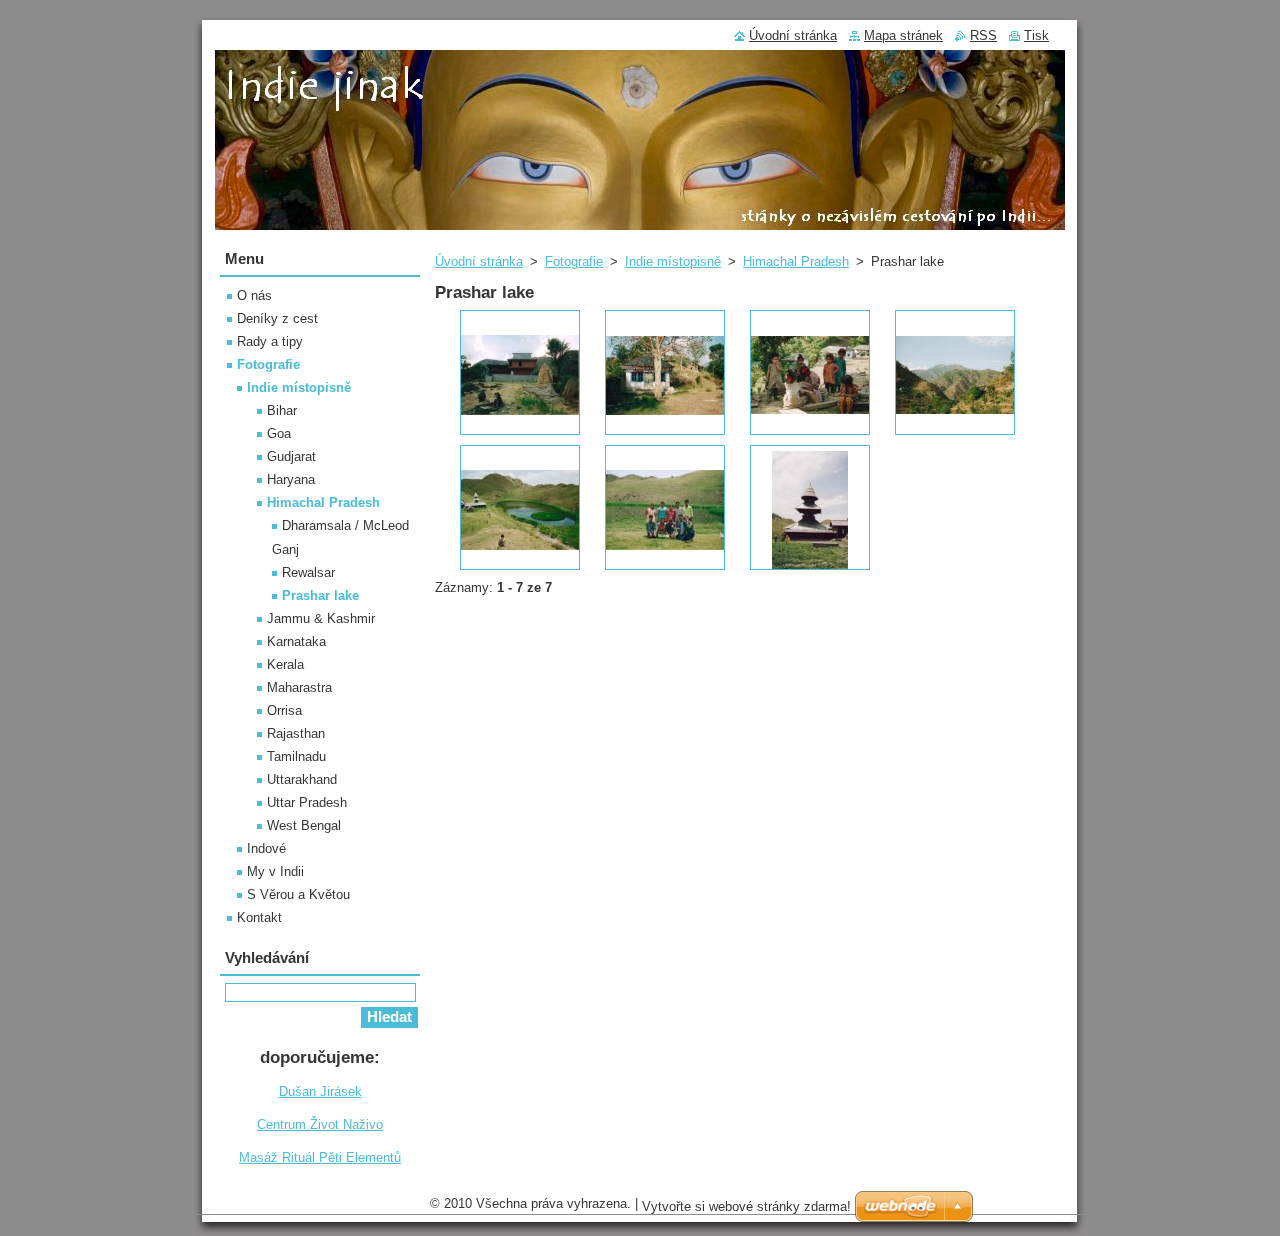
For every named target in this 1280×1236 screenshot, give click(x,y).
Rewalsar (308, 572)
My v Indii (275, 871)
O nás (254, 295)
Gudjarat (291, 456)
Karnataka (296, 641)
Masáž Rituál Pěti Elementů (320, 1157)
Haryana (291, 479)
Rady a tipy (270, 341)
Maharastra (299, 687)
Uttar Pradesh (307, 802)
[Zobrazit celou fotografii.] (520, 372)
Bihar (282, 410)
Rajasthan (296, 733)
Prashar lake (320, 595)
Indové (266, 848)
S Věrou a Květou (298, 894)
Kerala (285, 664)
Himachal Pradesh (796, 261)
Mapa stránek (903, 35)
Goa (279, 433)
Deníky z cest (277, 318)
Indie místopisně (673, 261)
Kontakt (259, 917)
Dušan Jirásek (320, 1091)
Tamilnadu (296, 756)
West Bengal (304, 825)
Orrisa (284, 710)
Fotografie (574, 261)
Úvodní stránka (479, 261)
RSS (983, 35)
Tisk (1036, 35)
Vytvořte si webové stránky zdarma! (746, 1206)
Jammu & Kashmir (321, 618)
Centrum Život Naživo (320, 1124)
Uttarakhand (302, 779)
